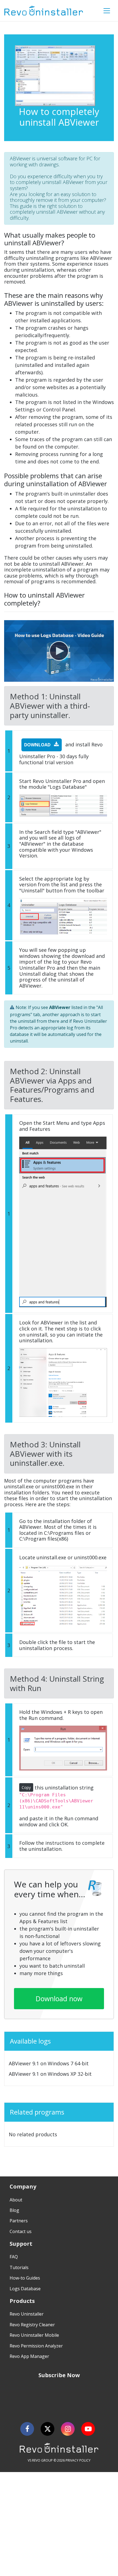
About (16, 2200)
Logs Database (25, 2289)
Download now (59, 1998)
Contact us (21, 2231)
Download (38, 745)
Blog (14, 2210)
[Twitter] (47, 2429)
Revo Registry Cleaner (32, 2325)
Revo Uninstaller (27, 2314)
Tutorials (19, 2267)
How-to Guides (25, 2278)
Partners (19, 2221)
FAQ (14, 2257)
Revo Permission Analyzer (36, 2346)
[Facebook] (27, 2429)
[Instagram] (68, 2429)
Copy (26, 1787)
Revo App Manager (29, 2356)
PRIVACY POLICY (78, 2460)
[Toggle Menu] (107, 11)
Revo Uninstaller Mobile (34, 2335)
